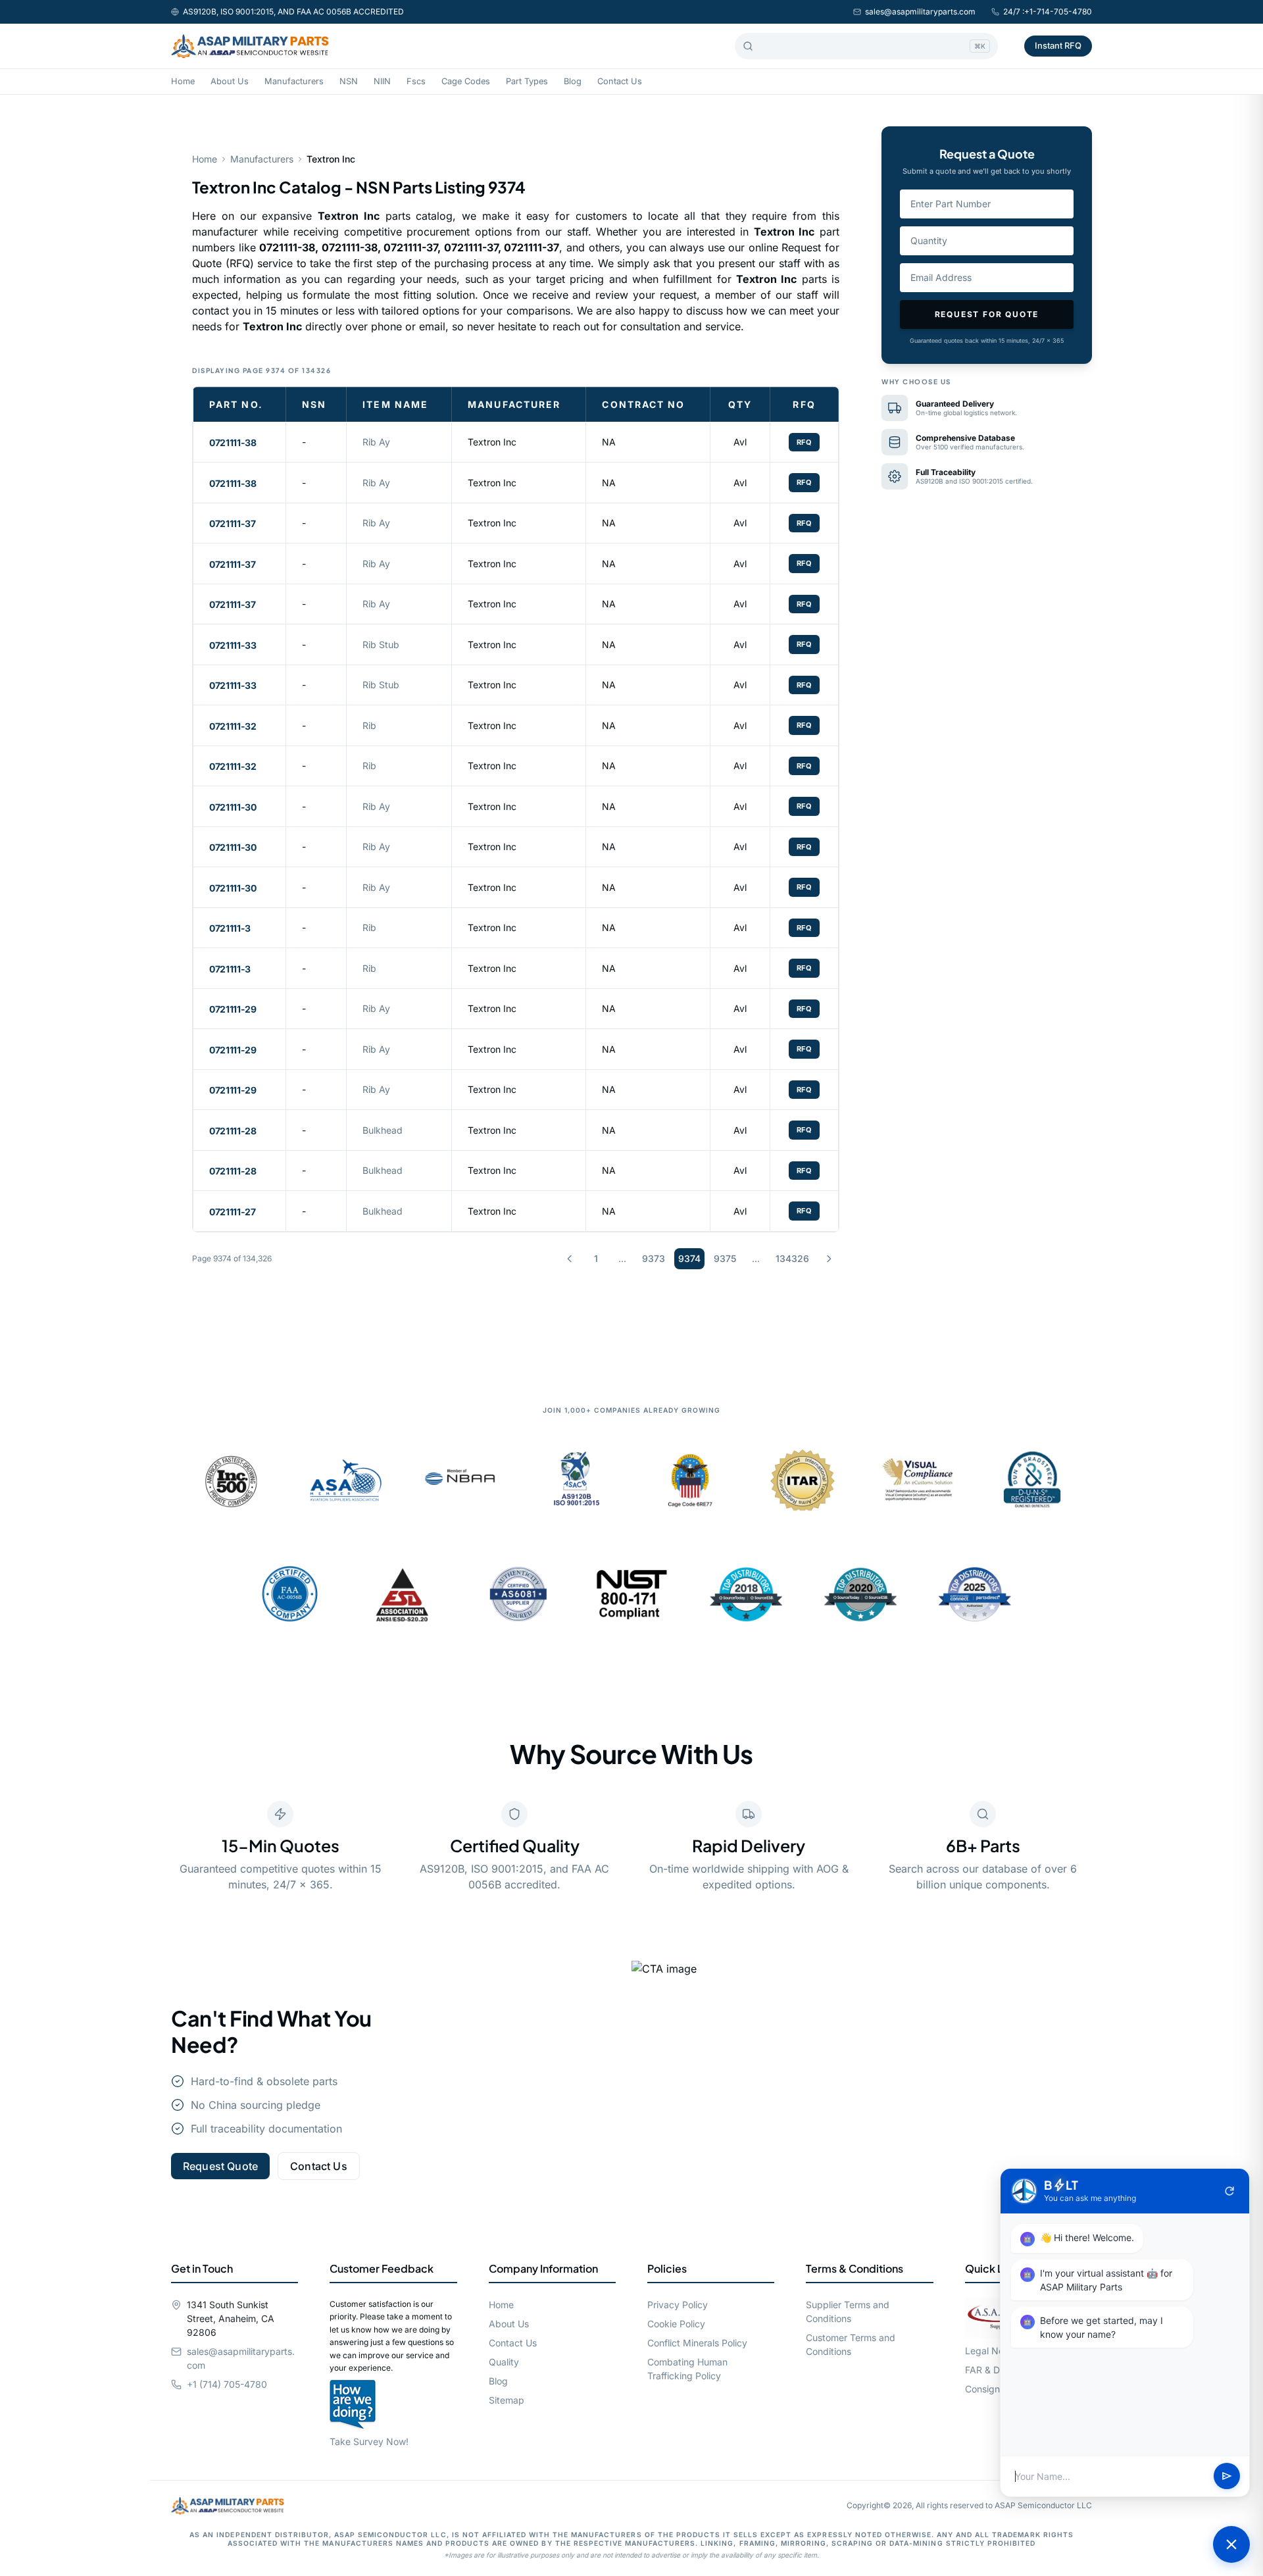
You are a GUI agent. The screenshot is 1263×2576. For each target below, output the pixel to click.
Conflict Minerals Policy (697, 2343)
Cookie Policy (676, 2324)
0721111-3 (230, 928)
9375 (725, 1258)
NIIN (382, 81)
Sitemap (507, 2400)
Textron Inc (492, 442)
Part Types (527, 81)
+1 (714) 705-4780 (227, 2384)
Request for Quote (987, 314)
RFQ (805, 442)
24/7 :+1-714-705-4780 (1048, 12)
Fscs (416, 81)
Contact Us (620, 81)
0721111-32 (233, 726)
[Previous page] (570, 1259)
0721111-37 (233, 523)
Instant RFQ (1058, 45)
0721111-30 (233, 807)
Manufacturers (294, 81)
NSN (349, 81)
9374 (689, 1258)
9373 (654, 1258)
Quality (504, 2362)
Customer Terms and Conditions (851, 2344)
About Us (230, 81)
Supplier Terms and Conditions (848, 2311)
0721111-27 (233, 1212)
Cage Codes (466, 81)
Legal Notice (992, 2351)
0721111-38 (233, 442)
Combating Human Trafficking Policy (687, 2369)
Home (183, 81)
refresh (1229, 2191)
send (1227, 2477)
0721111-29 (233, 1009)
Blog (573, 81)
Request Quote (220, 2166)
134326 (792, 1258)
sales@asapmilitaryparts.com (920, 12)
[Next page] (829, 1259)
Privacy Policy (678, 2305)
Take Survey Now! (369, 2441)
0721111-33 (233, 645)
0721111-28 (233, 1131)
